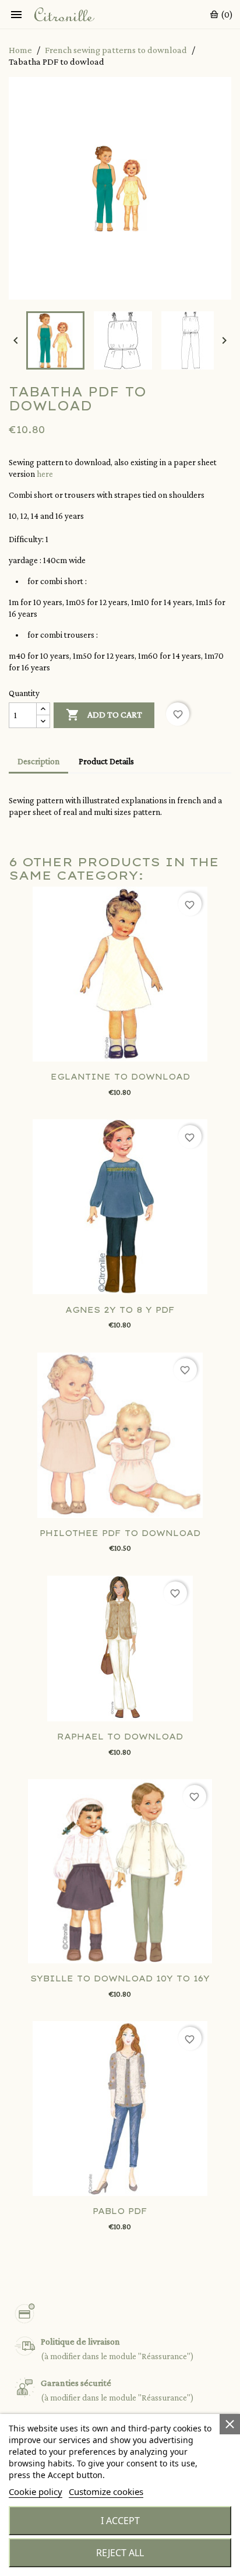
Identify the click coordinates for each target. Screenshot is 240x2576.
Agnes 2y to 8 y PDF (120, 1310)
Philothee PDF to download (120, 1533)
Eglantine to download (120, 1077)
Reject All (120, 2553)
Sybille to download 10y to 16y (120, 1978)
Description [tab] (38, 761)
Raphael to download (120, 1737)
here (45, 474)
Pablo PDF (120, 2211)
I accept (120, 2521)
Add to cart (104, 715)
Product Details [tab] (106, 761)
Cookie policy (36, 2491)
